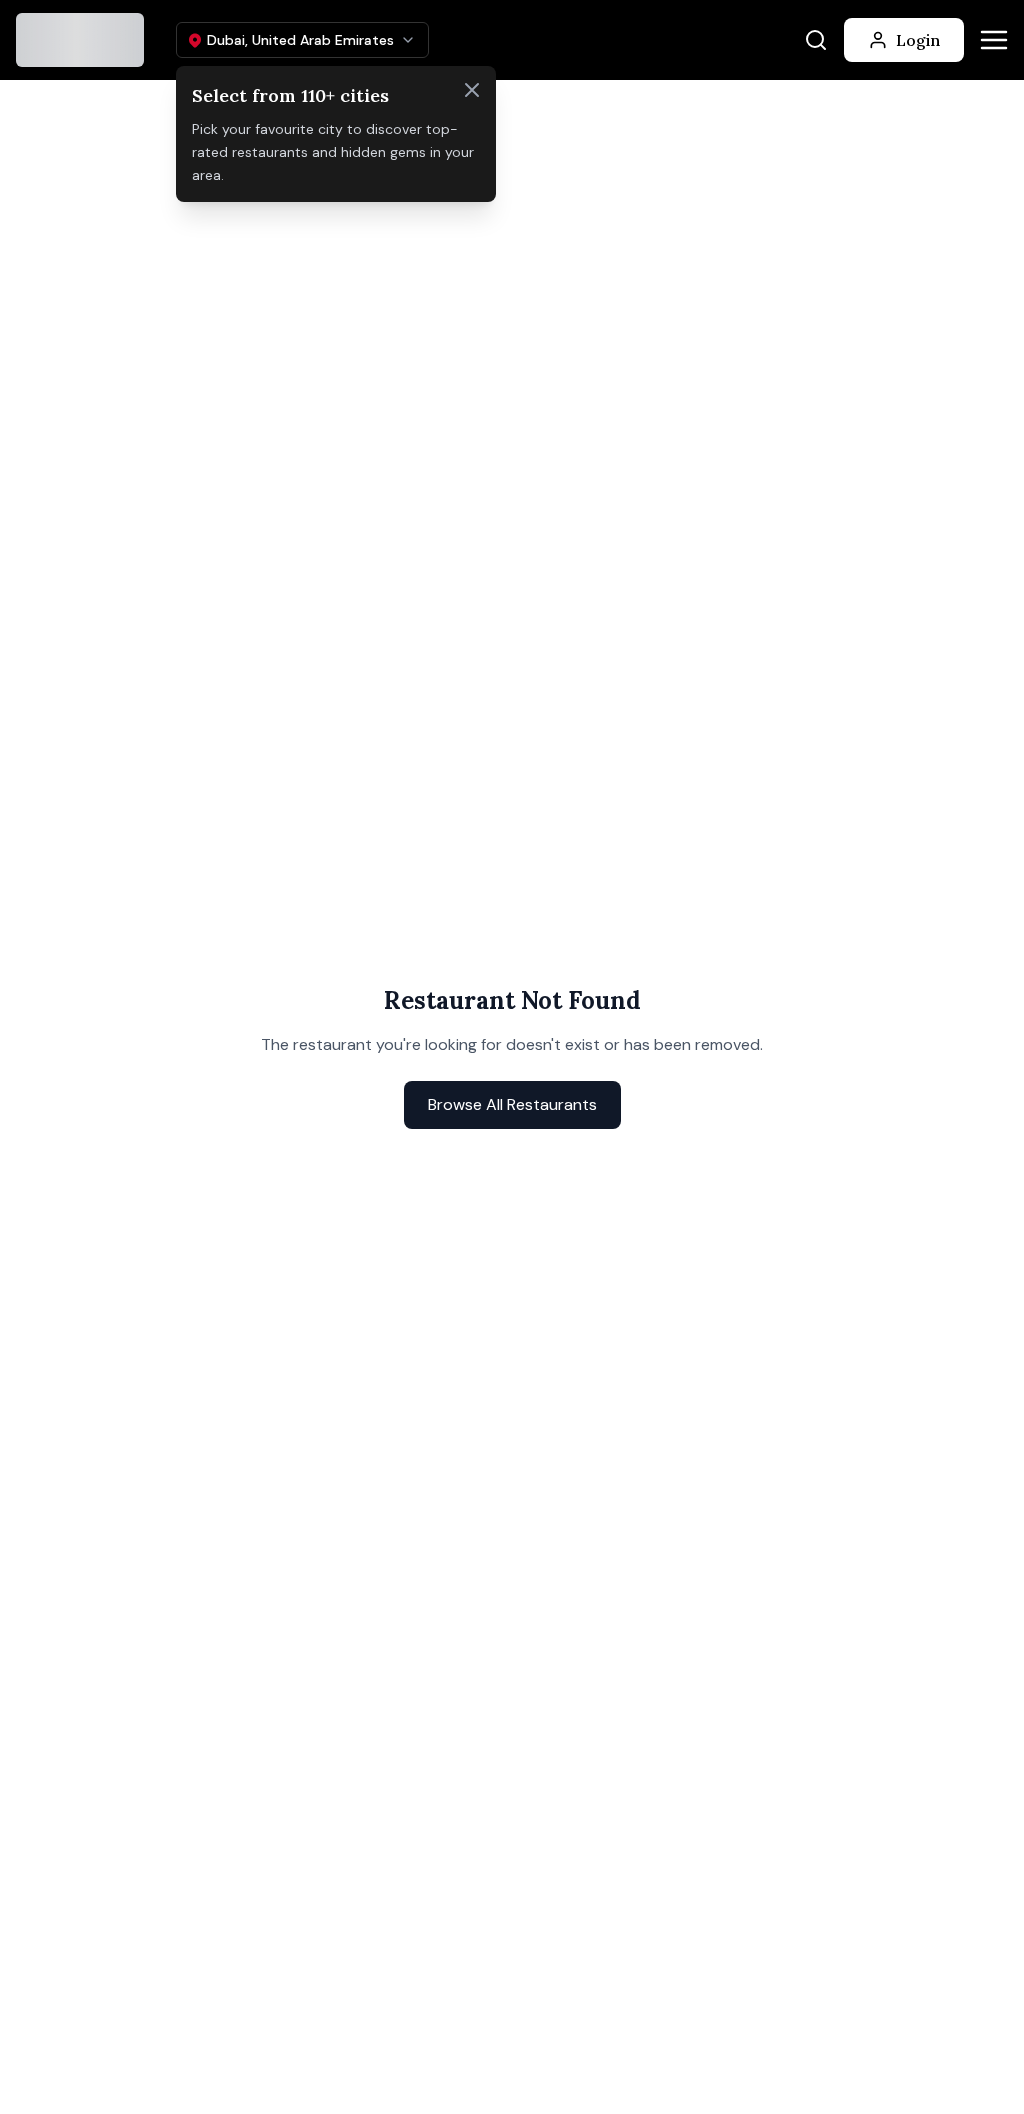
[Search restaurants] (816, 40)
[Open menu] (994, 40)
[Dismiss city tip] (472, 90)
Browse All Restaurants (512, 1104)
